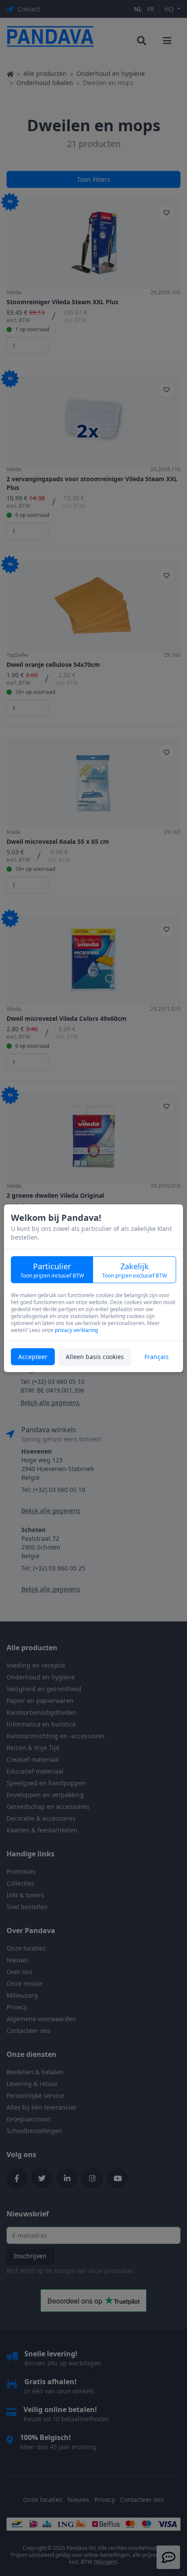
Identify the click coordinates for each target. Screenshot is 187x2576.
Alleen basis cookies (95, 1357)
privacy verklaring (76, 1330)
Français (157, 1357)
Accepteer (33, 1357)
